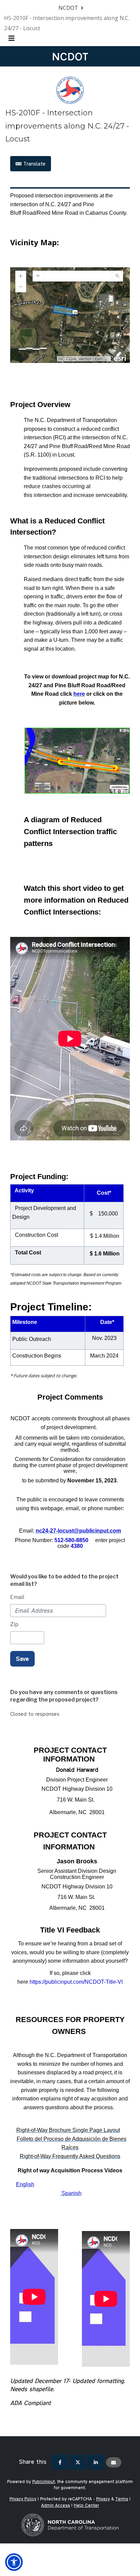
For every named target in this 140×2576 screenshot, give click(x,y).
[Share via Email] (114, 2462)
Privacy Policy (23, 2499)
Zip (14, 1624)
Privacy (103, 2499)
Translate (34, 164)
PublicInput (43, 2481)
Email (17, 1597)
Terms (122, 2499)
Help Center (86, 2505)
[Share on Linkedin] (96, 2462)
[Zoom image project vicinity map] (77, 760)
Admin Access (56, 2505)
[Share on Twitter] (78, 2462)
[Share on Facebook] (60, 2462)
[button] (14, 2562)
